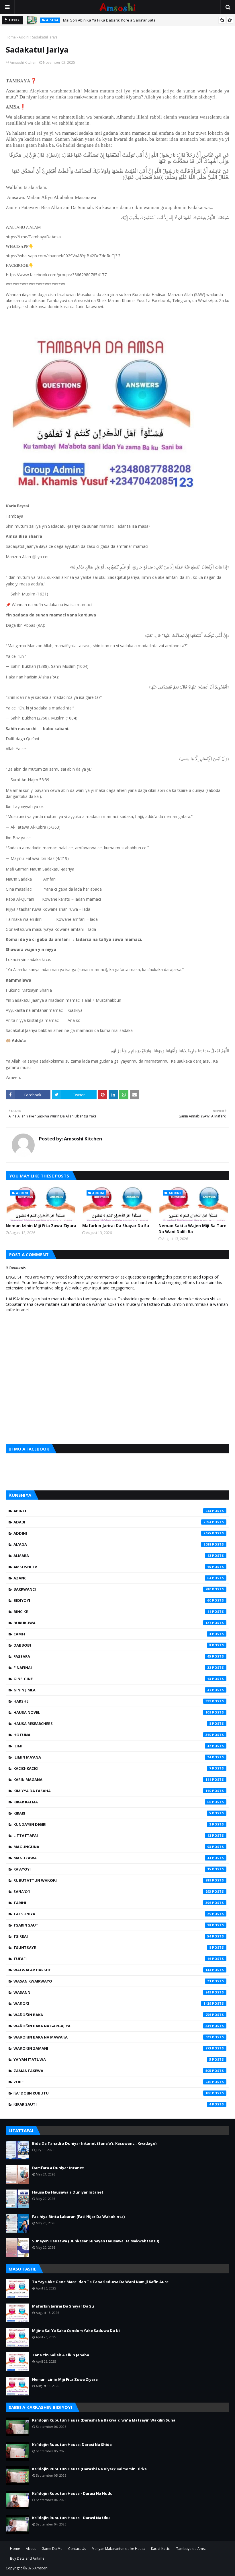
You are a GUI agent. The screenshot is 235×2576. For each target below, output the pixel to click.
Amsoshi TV (112, 1567)
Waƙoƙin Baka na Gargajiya (112, 2026)
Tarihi (112, 1903)
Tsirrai (112, 1936)
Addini (24, 37)
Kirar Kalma (112, 1802)
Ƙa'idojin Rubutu (112, 2093)
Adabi (112, 1522)
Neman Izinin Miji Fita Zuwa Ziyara (41, 1226)
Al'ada (112, 1544)
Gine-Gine (112, 1679)
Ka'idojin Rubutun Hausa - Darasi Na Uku (71, 2518)
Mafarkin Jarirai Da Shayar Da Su (116, 1226)
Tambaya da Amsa (191, 2549)
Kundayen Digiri (112, 1824)
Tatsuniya (112, 1914)
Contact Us (77, 2549)
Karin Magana (112, 1780)
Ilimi (112, 1746)
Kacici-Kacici (112, 1768)
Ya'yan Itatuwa (112, 2059)
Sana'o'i (112, 1892)
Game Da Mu (52, 2549)
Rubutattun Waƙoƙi (112, 1880)
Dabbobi (112, 1645)
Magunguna (112, 1847)
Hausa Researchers (112, 1724)
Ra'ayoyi (112, 1869)
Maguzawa (112, 1858)
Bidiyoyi (112, 1600)
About (31, 2549)
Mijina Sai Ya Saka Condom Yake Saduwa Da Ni (76, 2331)
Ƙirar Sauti (112, 2104)
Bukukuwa (112, 1623)
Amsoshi (41, 2568)
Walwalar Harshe (112, 1970)
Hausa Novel (112, 1712)
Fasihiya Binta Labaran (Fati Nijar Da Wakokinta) (78, 2217)
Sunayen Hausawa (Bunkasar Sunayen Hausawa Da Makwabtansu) (96, 2241)
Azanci (112, 1578)
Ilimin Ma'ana (112, 1757)
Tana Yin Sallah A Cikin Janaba (61, 2355)
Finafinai (112, 1668)
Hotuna (112, 1735)
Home (11, 37)
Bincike (112, 1612)
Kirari (112, 1813)
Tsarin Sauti (112, 1925)
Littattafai (112, 1836)
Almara (112, 1556)
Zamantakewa (112, 2071)
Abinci (112, 1511)
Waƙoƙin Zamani (112, 2048)
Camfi (112, 1634)
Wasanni (112, 1992)
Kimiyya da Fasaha (112, 1791)
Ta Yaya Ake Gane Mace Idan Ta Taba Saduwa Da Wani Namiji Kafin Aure (100, 2282)
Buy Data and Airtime (27, 2558)
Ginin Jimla (112, 1690)
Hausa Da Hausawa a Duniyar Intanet (68, 2192)
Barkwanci (112, 1589)
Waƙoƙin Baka (112, 2015)
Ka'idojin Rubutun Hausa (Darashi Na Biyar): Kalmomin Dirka (89, 2469)
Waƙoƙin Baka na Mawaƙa (112, 2037)
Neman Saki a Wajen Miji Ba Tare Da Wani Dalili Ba (192, 1229)
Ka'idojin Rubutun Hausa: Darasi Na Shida (72, 2445)
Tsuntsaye (112, 1948)
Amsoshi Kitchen (23, 62)
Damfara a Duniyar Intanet (58, 2168)
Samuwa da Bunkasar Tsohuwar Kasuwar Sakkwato (109, 20)
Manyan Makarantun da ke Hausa (119, 2549)
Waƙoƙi (112, 2003)
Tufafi (112, 1959)
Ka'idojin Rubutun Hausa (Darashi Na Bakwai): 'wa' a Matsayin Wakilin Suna (104, 2420)
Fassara (112, 1656)
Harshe (112, 1701)
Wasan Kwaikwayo (112, 1981)
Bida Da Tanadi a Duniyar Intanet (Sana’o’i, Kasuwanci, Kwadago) (94, 2143)
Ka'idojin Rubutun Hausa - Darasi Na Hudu (72, 2493)
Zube (112, 2082)
